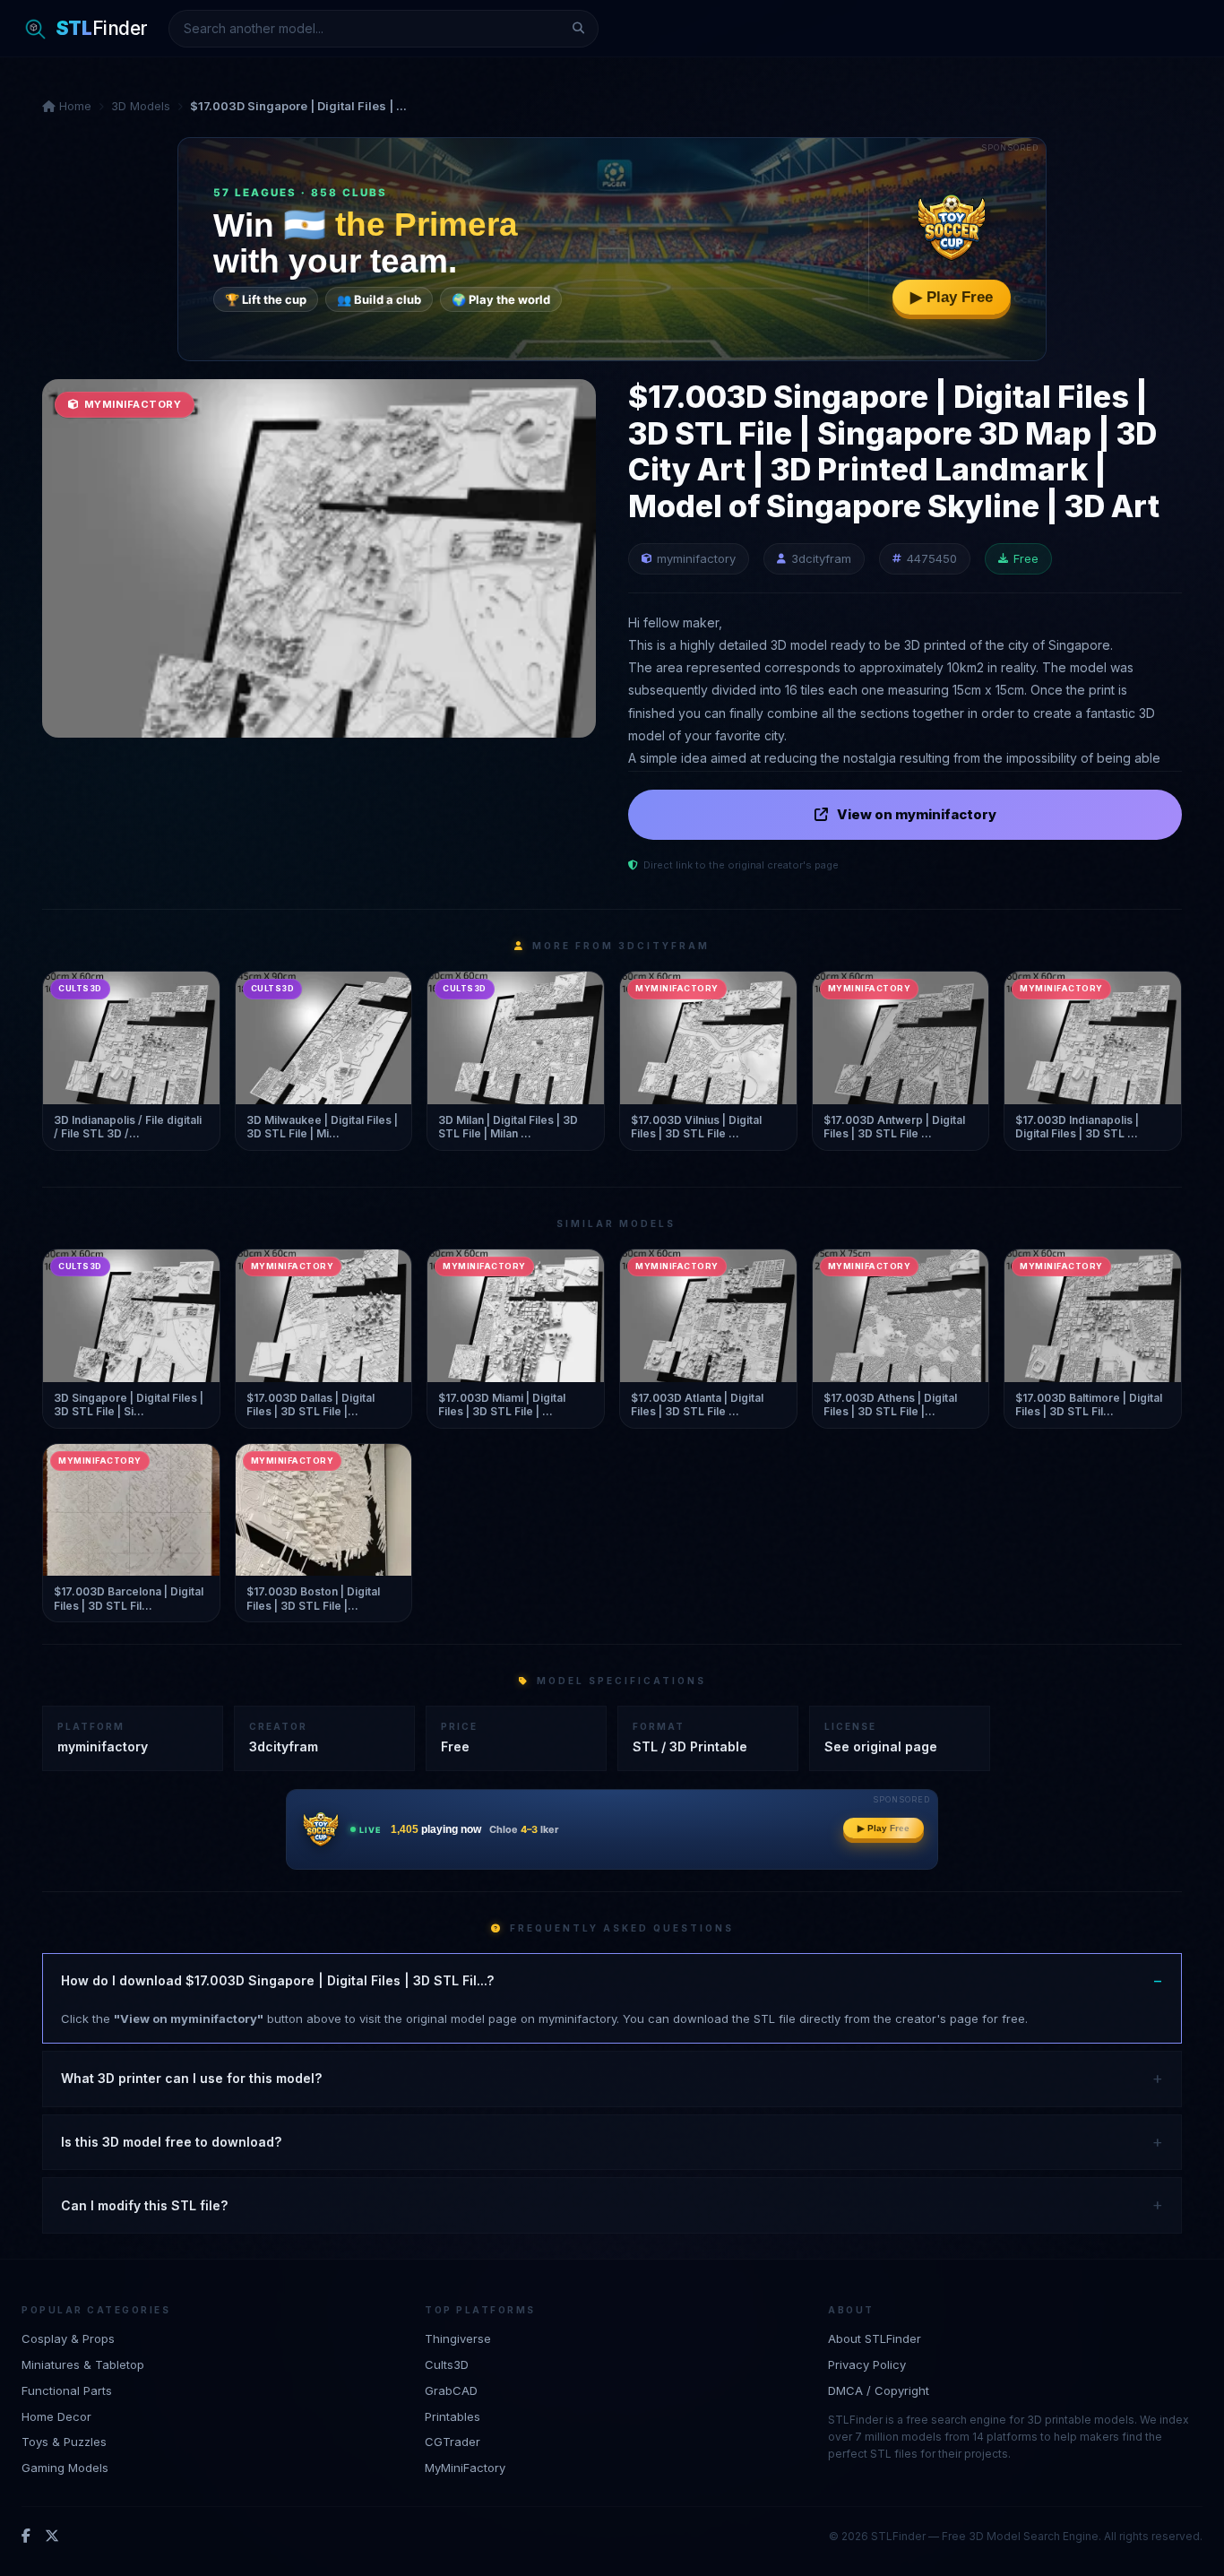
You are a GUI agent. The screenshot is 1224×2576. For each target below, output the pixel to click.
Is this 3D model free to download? (171, 2142)
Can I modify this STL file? (144, 2205)
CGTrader (453, 2442)
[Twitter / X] (52, 2537)
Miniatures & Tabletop (83, 2364)
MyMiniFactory (465, 2468)
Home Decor (56, 2416)
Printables (453, 2416)
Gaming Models (65, 2468)
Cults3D (447, 2364)
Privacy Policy (867, 2364)
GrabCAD (451, 2390)
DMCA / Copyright (879, 2390)
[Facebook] (26, 2537)
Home (73, 106)
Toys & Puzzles (64, 2442)
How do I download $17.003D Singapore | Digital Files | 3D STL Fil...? (277, 1980)
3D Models (141, 106)
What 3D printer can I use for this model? (191, 2078)
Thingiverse (458, 2338)
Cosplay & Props (68, 2338)
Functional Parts (67, 2390)
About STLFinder (875, 2338)
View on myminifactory (917, 814)
